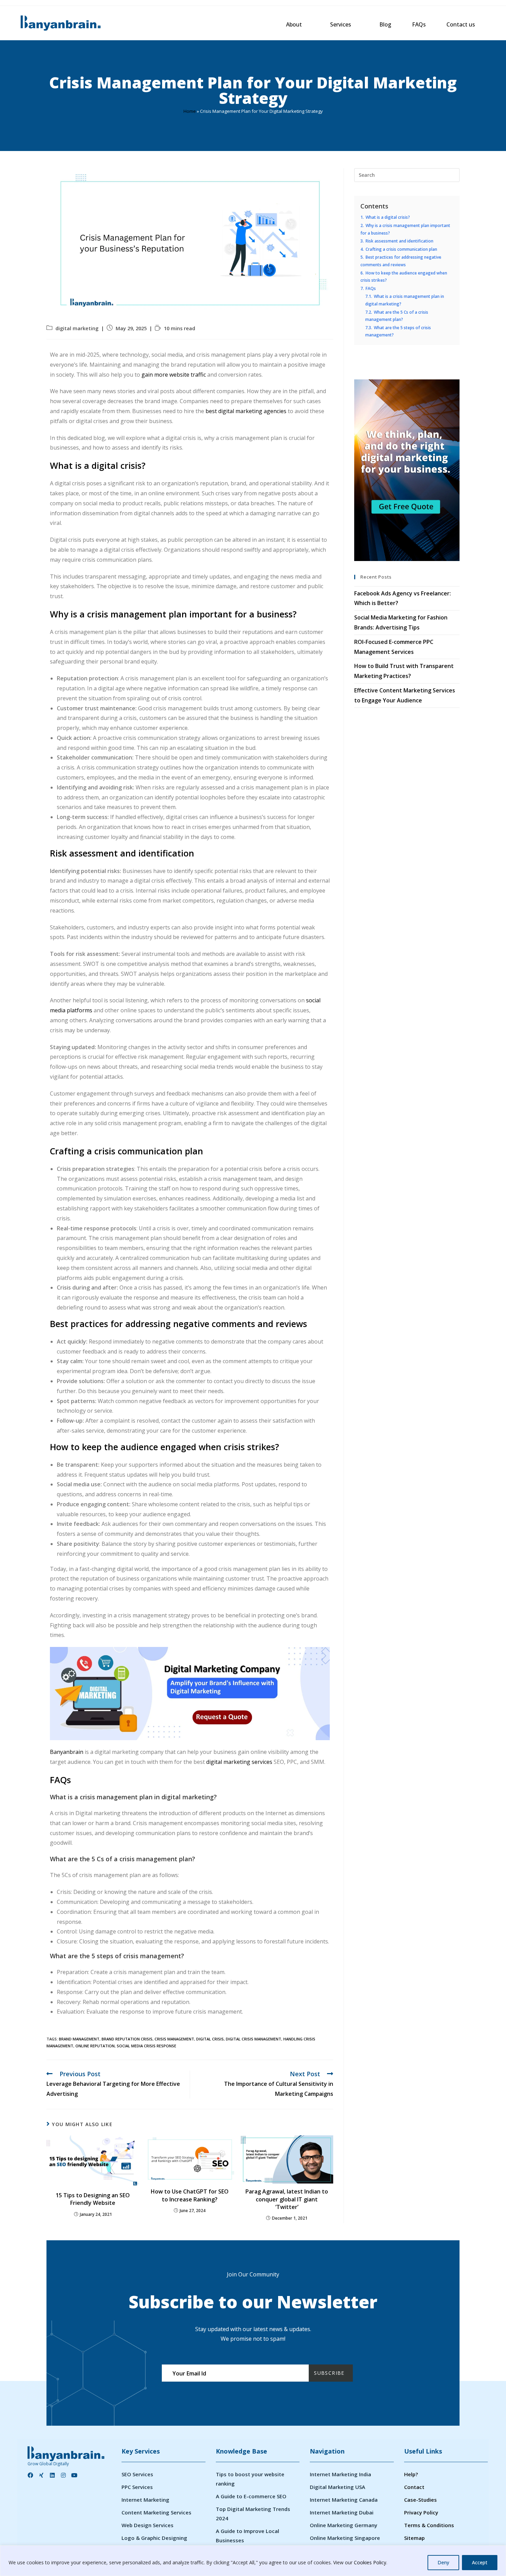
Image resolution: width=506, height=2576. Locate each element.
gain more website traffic (174, 375)
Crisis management (174, 2039)
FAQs (419, 24)
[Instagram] (63, 2475)
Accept (480, 2562)
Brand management (79, 2039)
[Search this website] (407, 174)
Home (190, 111)
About (294, 24)
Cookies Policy (370, 2562)
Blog (385, 24)
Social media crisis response (146, 2046)
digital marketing (77, 328)
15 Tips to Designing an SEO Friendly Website (93, 2199)
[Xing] (41, 2475)
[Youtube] (74, 2475)
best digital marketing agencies (246, 411)
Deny (443, 2562)
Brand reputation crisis (127, 2039)
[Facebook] (30, 2475)
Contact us (461, 24)
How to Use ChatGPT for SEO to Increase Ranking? (190, 2195)
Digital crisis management (254, 2039)
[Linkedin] (52, 2475)
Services (341, 24)
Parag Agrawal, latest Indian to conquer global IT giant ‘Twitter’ (287, 2199)
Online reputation (95, 2046)
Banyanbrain (67, 1752)
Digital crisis (210, 2039)
